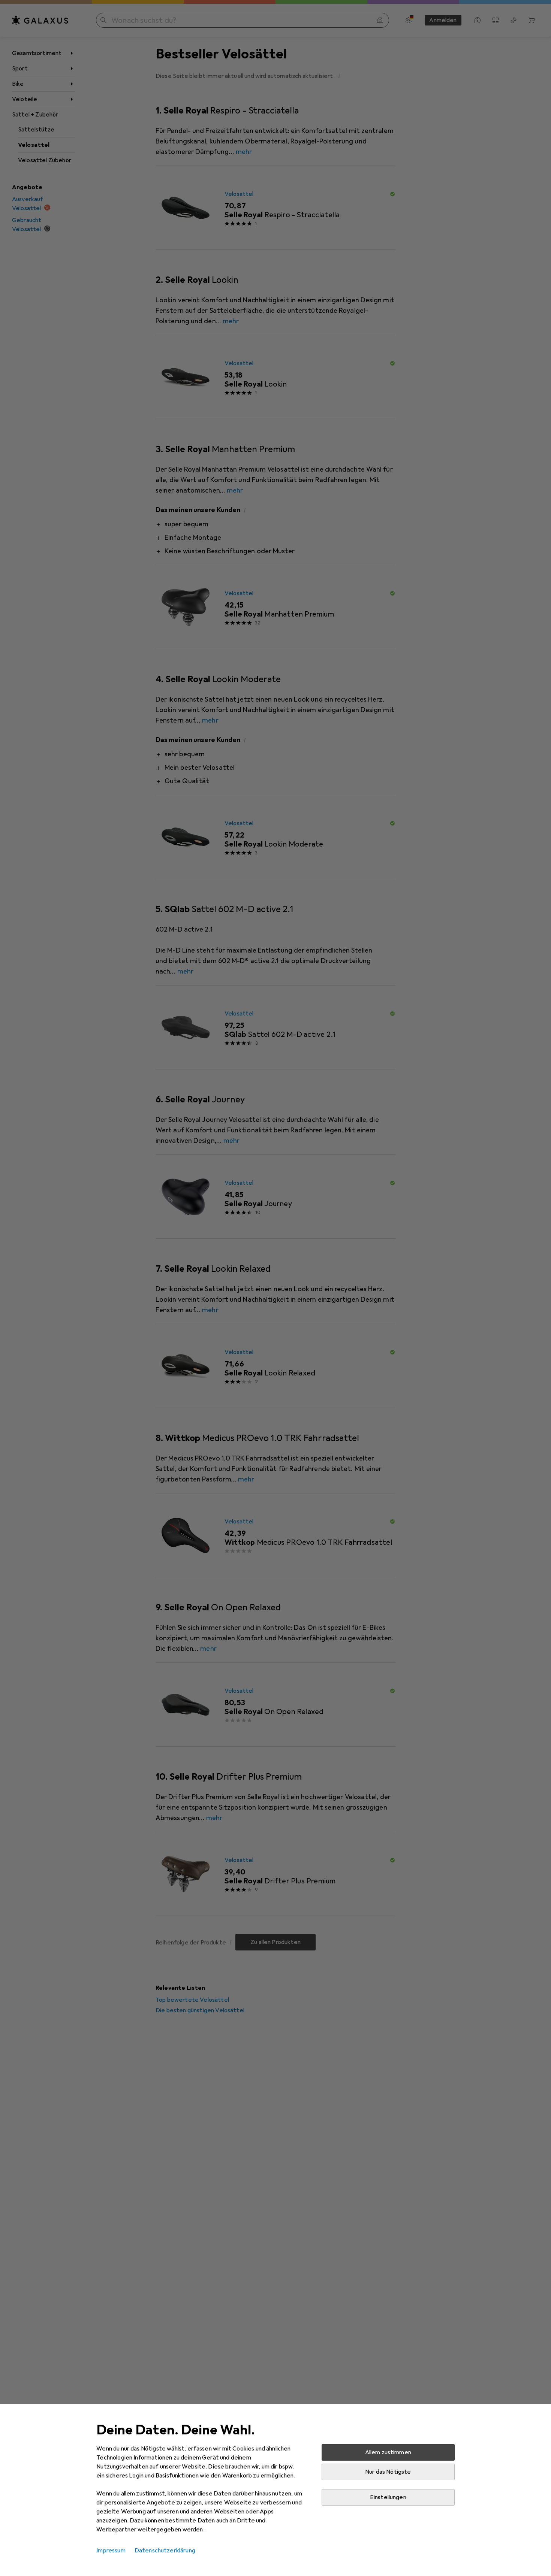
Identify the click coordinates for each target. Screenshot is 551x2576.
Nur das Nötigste (388, 2472)
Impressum (111, 2551)
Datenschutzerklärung (165, 2551)
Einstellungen (388, 2497)
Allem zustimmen (388, 2452)
